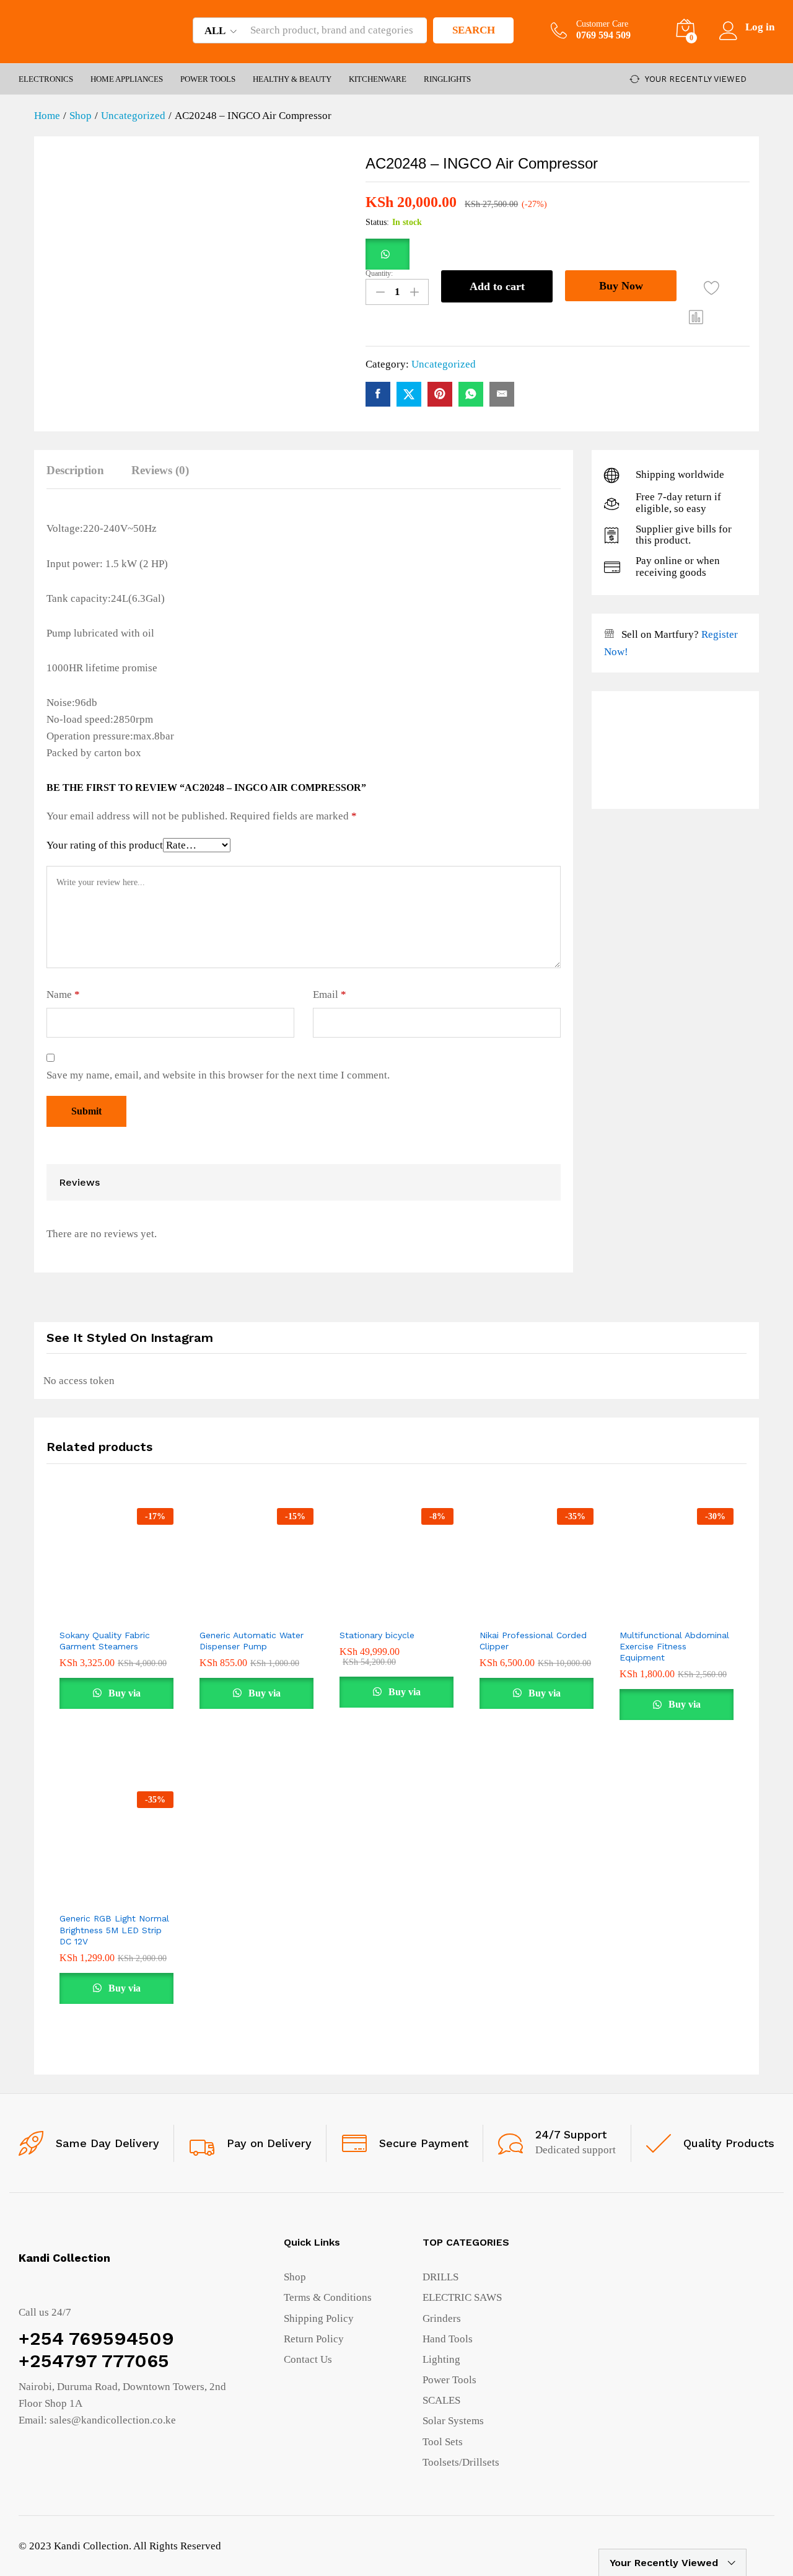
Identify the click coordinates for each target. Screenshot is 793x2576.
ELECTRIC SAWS (462, 2297)
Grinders (442, 2318)
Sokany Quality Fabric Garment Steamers (105, 1641)
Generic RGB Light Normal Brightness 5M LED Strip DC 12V (114, 1930)
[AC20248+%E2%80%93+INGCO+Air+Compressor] (409, 394)
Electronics (46, 79)
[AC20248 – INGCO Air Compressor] (378, 394)
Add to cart (497, 286)
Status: (377, 222)
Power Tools (208, 79)
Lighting (441, 2359)
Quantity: (379, 273)
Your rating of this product (105, 845)
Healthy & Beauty (292, 79)
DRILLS (440, 2277)
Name (63, 995)
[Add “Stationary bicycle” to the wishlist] (408, 1608)
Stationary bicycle (377, 1635)
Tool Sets (443, 2442)
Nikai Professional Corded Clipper (533, 1641)
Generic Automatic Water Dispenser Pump (252, 1641)
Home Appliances (127, 79)
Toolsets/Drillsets (461, 2462)
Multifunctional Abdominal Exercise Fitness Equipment (674, 1646)
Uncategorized (444, 364)
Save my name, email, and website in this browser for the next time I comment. (218, 1075)
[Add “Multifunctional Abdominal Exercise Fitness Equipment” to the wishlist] (688, 1608)
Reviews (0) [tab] (160, 470)
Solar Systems (453, 2421)
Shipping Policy (319, 2318)
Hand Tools (448, 2339)
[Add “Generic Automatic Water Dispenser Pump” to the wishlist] (268, 1608)
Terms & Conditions (328, 2297)
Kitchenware (378, 79)
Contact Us (308, 2359)
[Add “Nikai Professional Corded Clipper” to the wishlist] (548, 1608)
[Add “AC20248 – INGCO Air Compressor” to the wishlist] (712, 288)
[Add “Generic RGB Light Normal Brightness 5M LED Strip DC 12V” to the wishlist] (128, 1892)
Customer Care (602, 24)
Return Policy (314, 2339)
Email (330, 995)
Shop (295, 2277)
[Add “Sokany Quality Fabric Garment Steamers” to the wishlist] (128, 1608)
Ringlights (447, 79)
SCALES (441, 2400)
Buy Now (621, 286)
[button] (388, 254)
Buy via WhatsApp (117, 1698)
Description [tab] (75, 470)
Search (474, 30)
